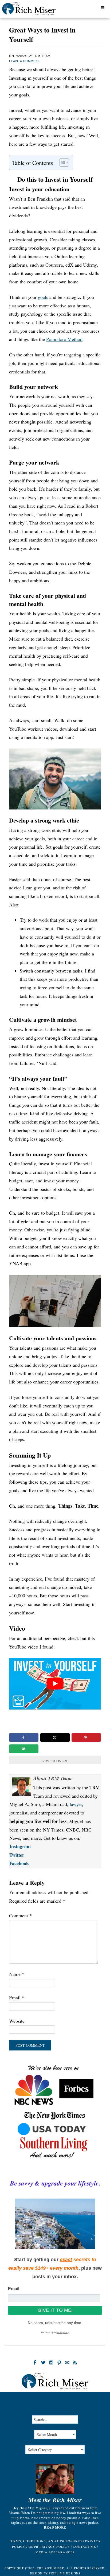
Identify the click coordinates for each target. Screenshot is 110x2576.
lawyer (76, 1804)
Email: (14, 2289)
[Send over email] (24, 1749)
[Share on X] (55, 1737)
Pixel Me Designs (65, 2573)
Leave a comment (25, 61)
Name (17, 1974)
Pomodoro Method (64, 339)
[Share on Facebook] (24, 1737)
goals (43, 297)
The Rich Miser (36, 10)
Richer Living (55, 1761)
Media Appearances (55, 2552)
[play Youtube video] (55, 1684)
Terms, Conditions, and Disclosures (46, 2541)
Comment (20, 1915)
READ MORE (55, 2527)
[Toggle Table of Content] (62, 162)
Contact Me (84, 2546)
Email (17, 1997)
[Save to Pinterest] (86, 1737)
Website (17, 2021)
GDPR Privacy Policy (49, 2546)
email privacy (63, 2332)
